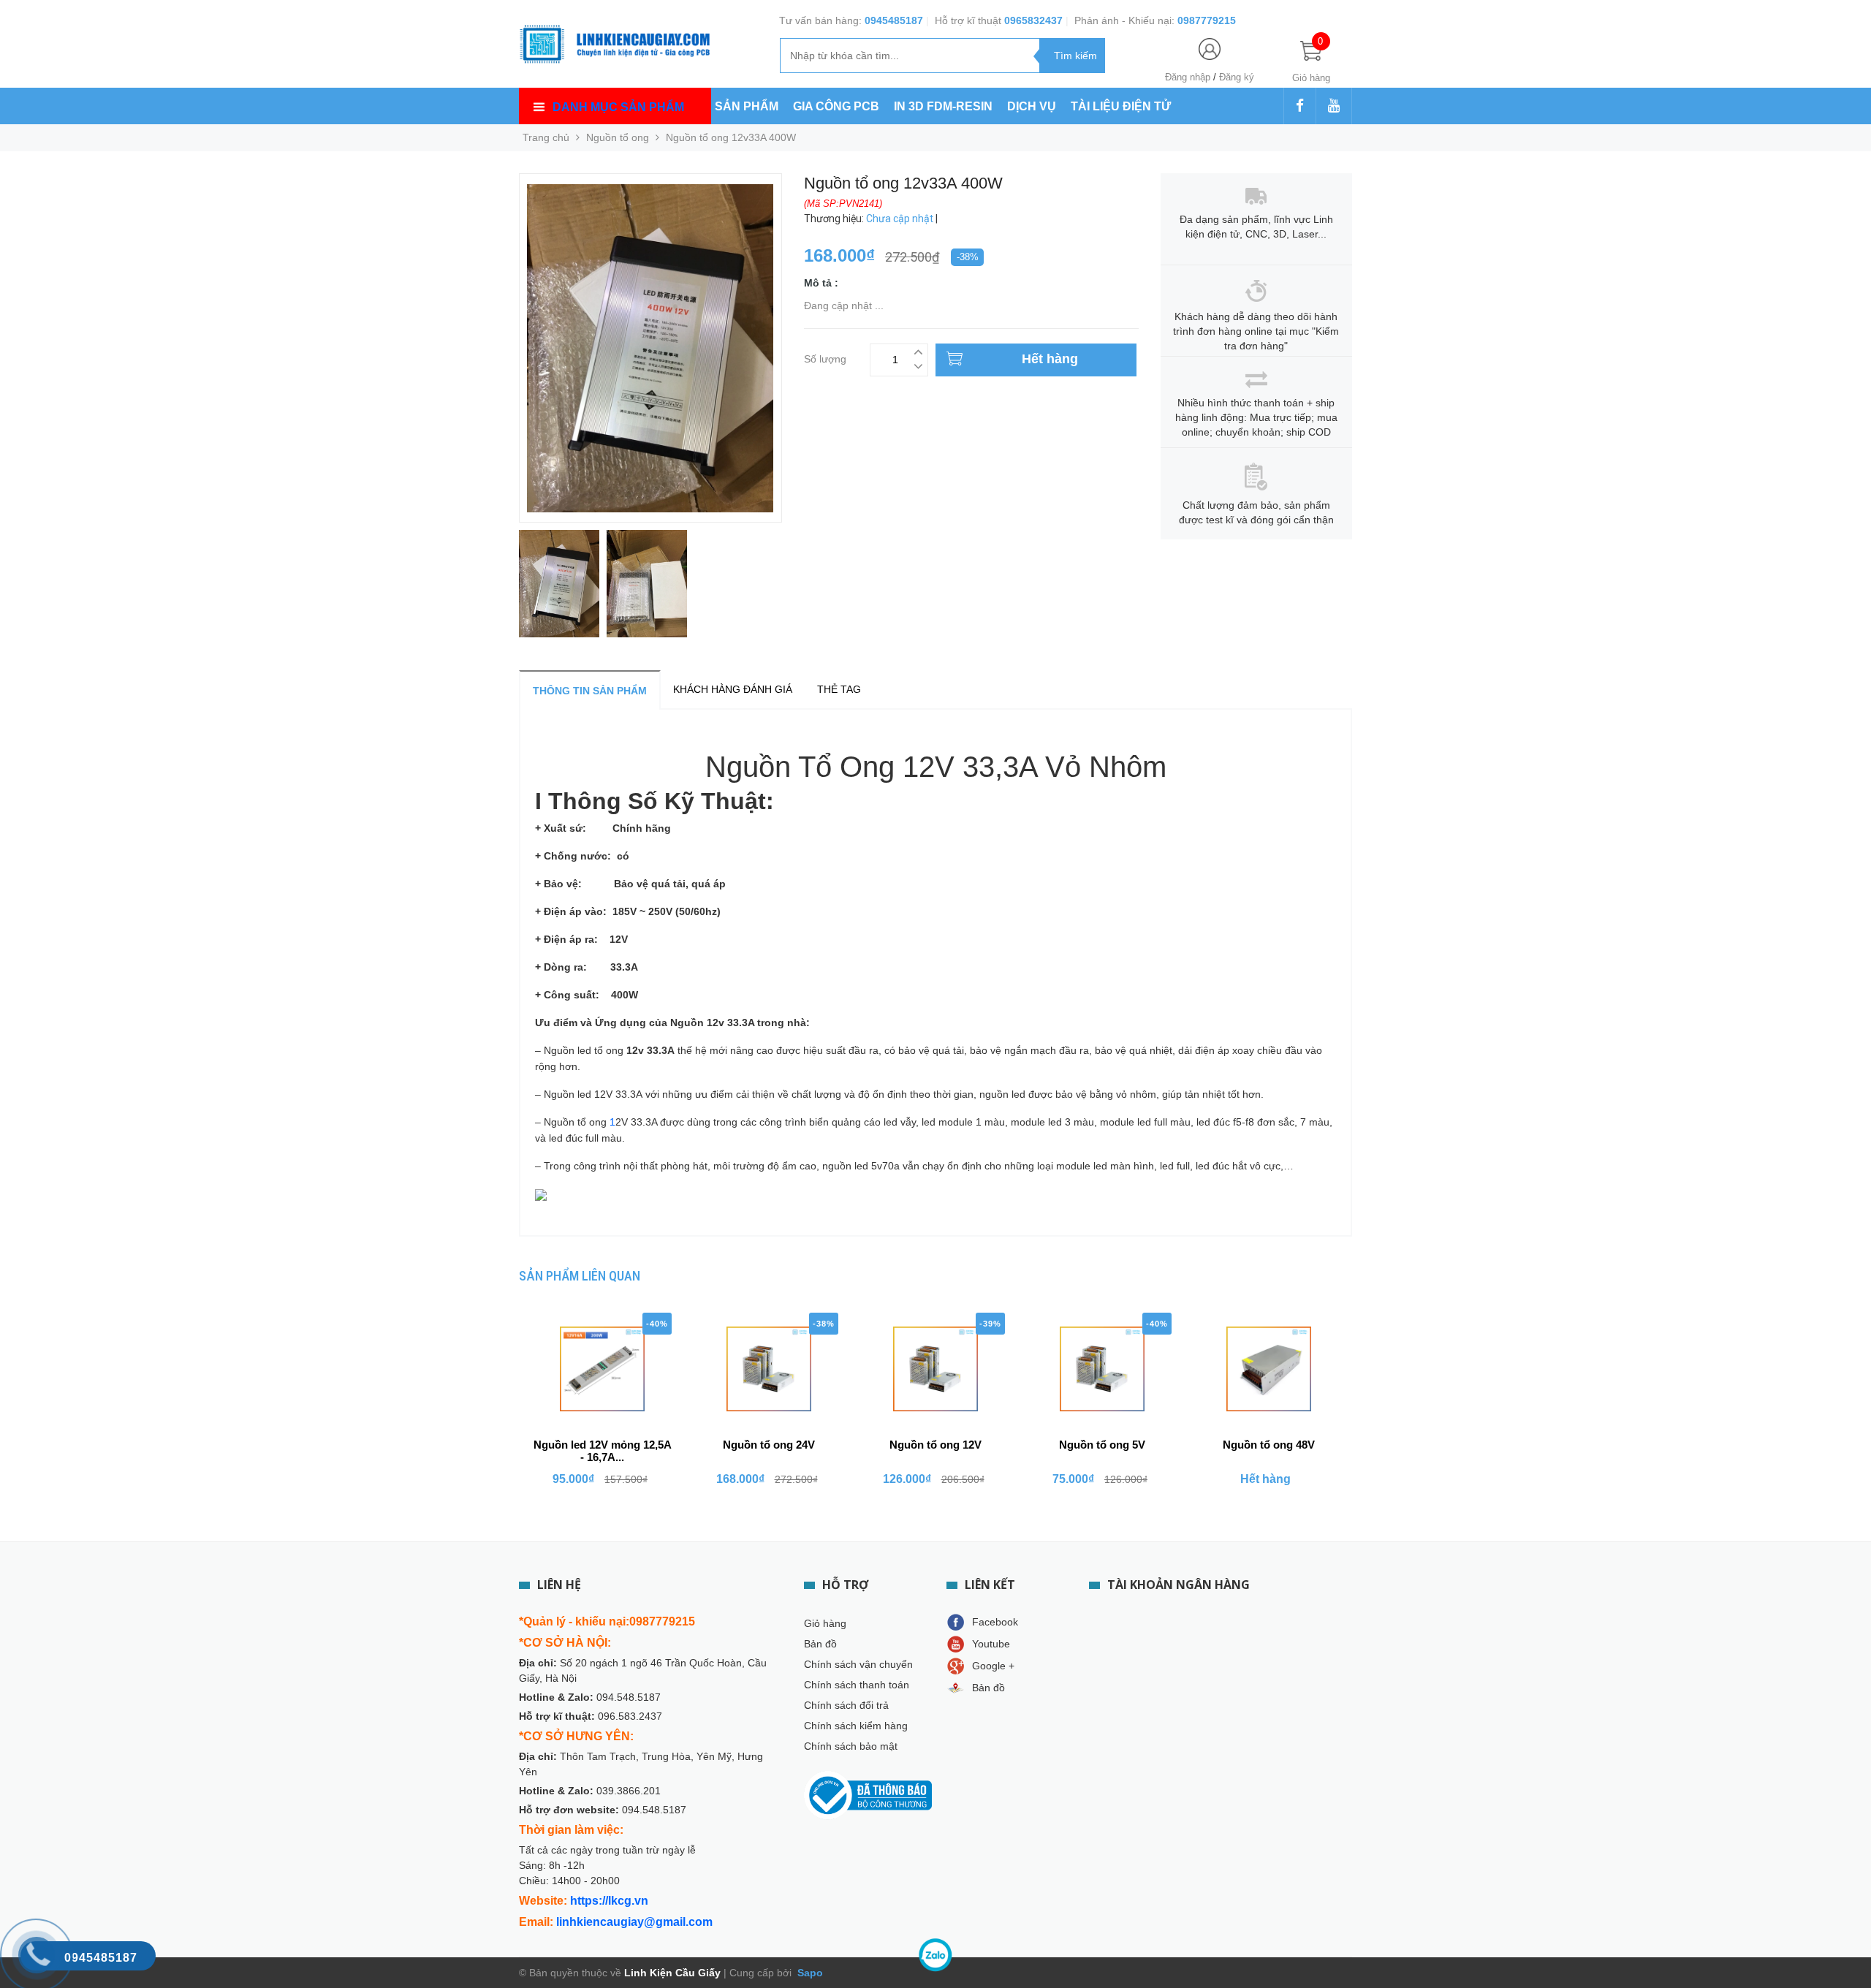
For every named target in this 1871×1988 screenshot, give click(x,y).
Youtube (991, 1644)
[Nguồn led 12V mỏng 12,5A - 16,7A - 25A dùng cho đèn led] (602, 1369)
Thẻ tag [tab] (839, 689)
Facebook (995, 1622)
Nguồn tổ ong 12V (935, 1445)
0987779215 (1207, 20)
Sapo (809, 1973)
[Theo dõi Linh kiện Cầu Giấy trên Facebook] (1300, 107)
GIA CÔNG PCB (836, 106)
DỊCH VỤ (1032, 106)
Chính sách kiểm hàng (856, 1726)
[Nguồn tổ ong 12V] (935, 1369)
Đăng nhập (1188, 77)
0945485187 (894, 20)
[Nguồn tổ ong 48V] (1269, 1369)
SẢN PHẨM (747, 106)
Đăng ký (1237, 77)
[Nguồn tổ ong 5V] (1102, 1369)
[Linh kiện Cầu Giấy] (615, 42)
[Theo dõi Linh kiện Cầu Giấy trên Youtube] (1334, 107)
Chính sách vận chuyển (858, 1664)
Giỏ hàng (825, 1623)
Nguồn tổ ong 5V (1102, 1445)
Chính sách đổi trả (846, 1705)
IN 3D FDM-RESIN (943, 106)
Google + (993, 1666)
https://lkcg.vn (609, 1901)
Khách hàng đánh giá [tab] (733, 689)
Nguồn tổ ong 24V (769, 1445)
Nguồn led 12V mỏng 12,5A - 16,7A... (603, 1451)
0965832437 (1033, 20)
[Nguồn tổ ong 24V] (769, 1369)
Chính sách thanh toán (857, 1685)
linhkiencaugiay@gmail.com (634, 1922)
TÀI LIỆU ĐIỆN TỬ (1121, 106)
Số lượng (825, 357)
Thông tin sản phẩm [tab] (590, 691)
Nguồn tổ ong (618, 137)
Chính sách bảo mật (851, 1746)
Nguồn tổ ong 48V (1269, 1445)
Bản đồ (820, 1644)
